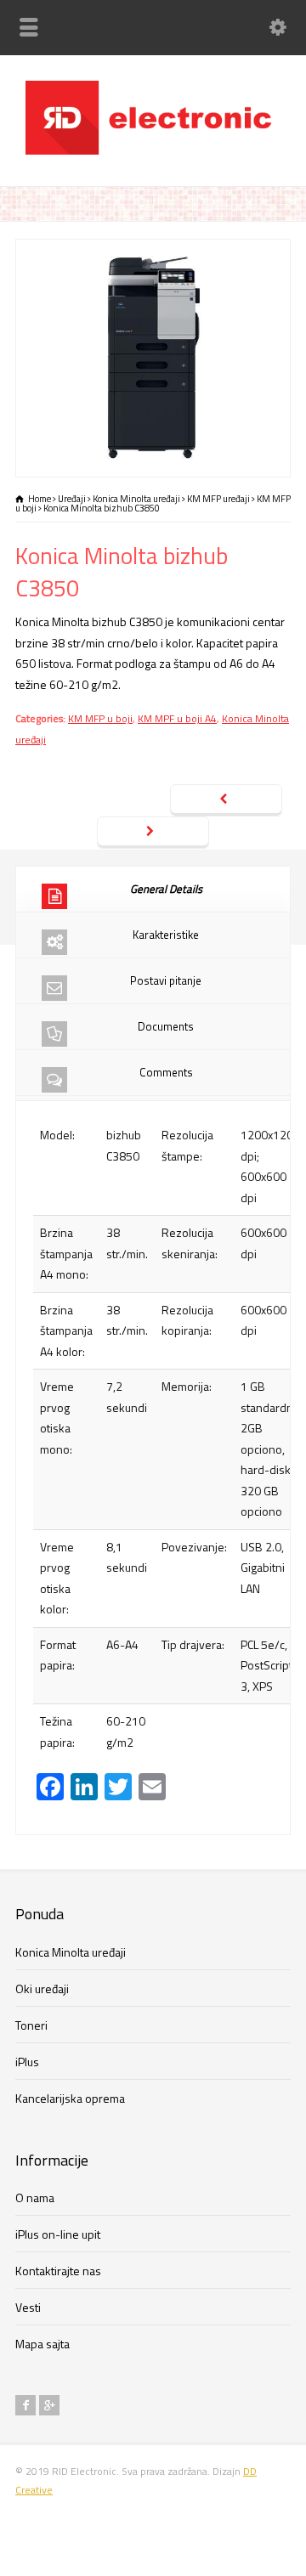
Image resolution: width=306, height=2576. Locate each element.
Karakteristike (166, 935)
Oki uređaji (42, 1988)
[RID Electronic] (153, 150)
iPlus (27, 2062)
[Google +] (49, 2405)
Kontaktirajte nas (58, 2271)
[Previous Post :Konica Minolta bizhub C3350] (226, 800)
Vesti (28, 2307)
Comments (166, 1072)
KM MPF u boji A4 (177, 718)
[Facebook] (25, 2405)
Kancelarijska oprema (70, 2098)
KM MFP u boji (100, 718)
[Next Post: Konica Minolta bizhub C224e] (153, 833)
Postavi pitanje (166, 980)
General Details (166, 889)
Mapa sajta (42, 2344)
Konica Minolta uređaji (71, 1952)
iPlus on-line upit (58, 2234)
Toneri (31, 2025)
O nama (35, 2198)
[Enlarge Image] (153, 249)
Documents (166, 1026)
